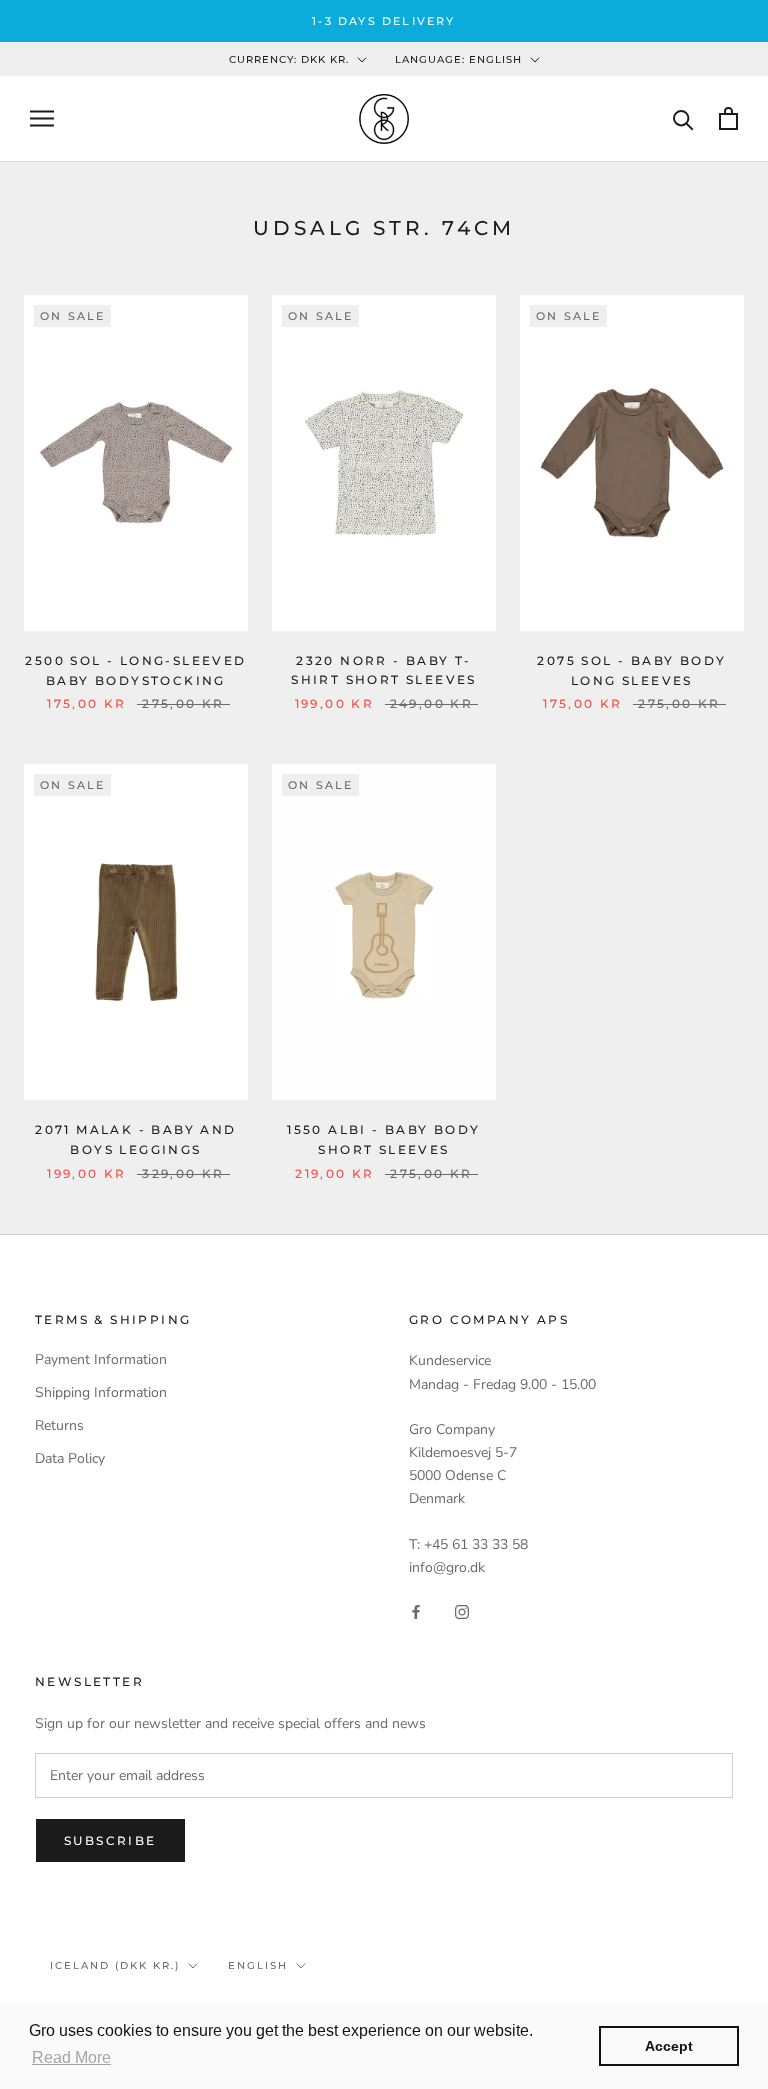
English (258, 1965)
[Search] (683, 118)
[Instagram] (462, 1610)
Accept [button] (669, 2046)
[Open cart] (728, 118)
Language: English (458, 59)
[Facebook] (416, 1610)
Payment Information (101, 1359)
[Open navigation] (42, 118)
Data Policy (70, 1458)
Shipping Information (101, 1392)
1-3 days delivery (383, 21)
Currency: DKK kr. (289, 59)
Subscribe (110, 1840)
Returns (59, 1425)
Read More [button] (71, 2057)
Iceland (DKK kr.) (115, 1965)
